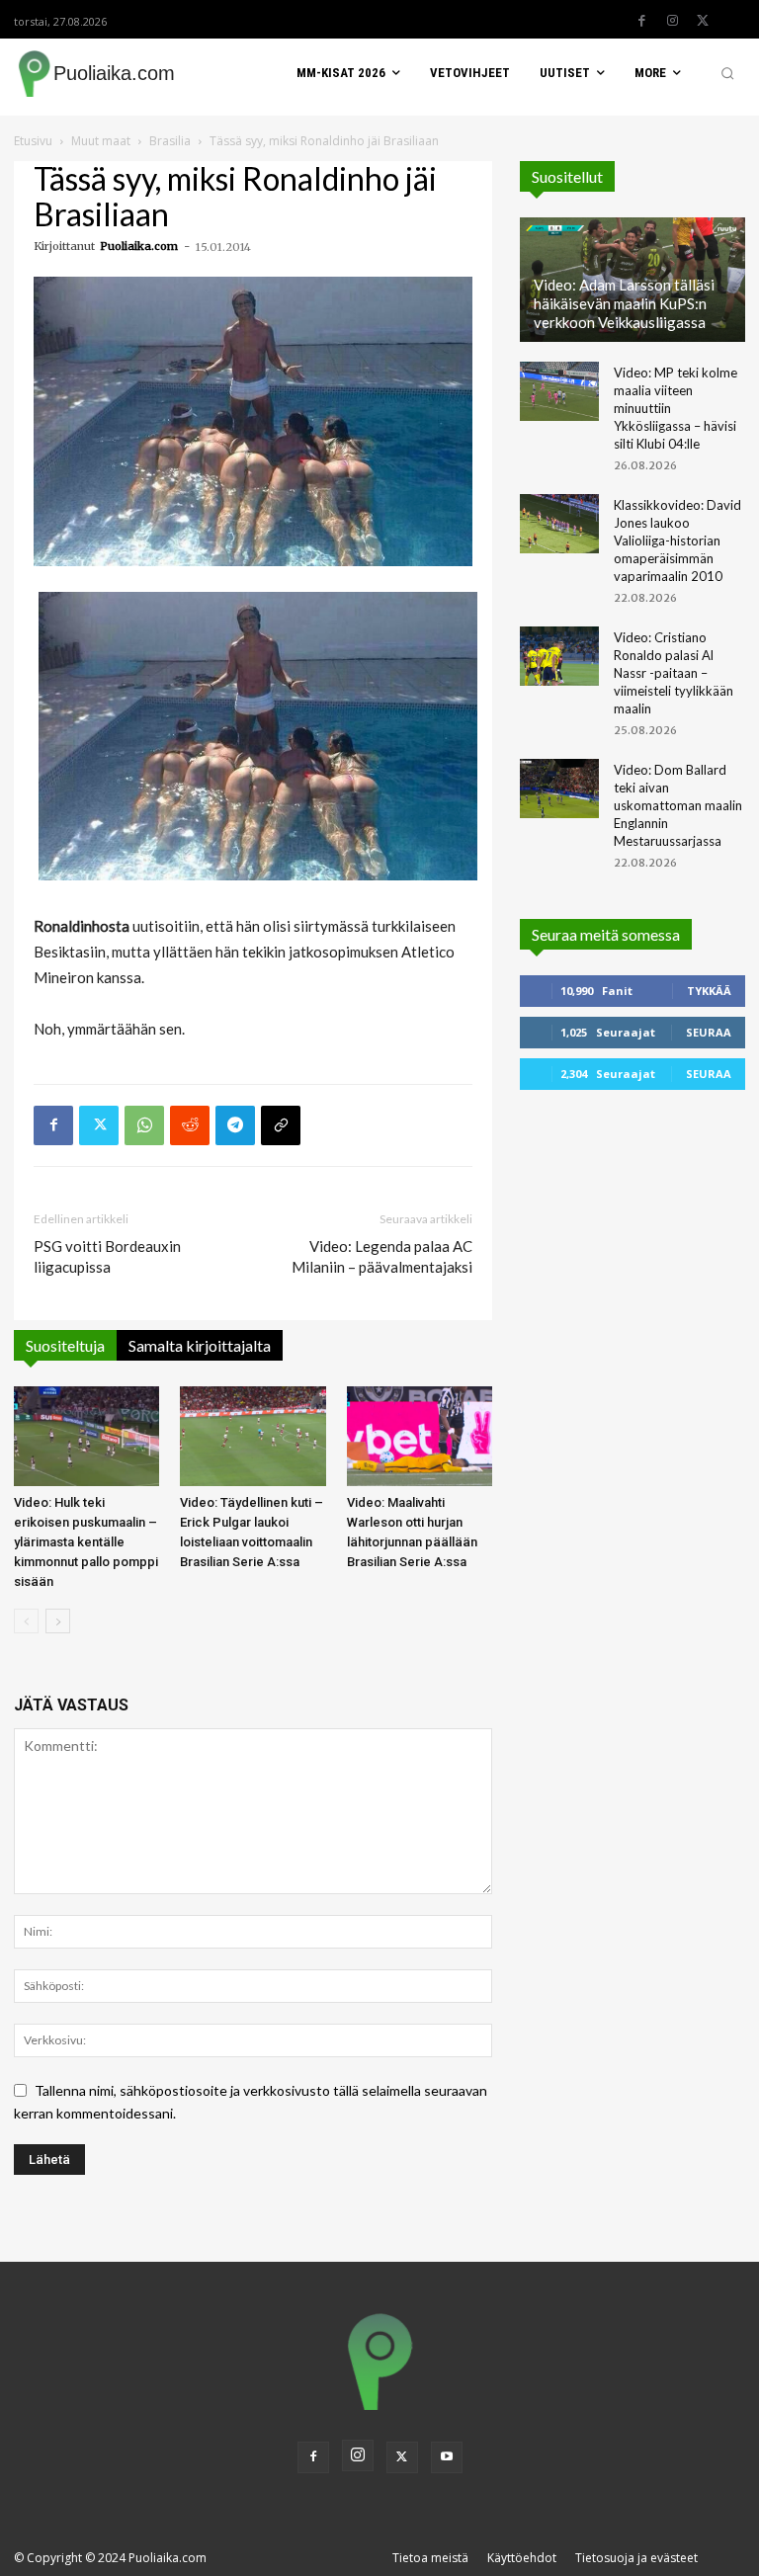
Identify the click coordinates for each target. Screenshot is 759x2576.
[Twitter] (703, 21)
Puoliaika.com (139, 246)
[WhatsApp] (144, 1125)
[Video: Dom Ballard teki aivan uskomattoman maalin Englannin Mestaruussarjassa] (559, 789)
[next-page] (58, 1621)
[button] (727, 73)
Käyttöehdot (522, 2558)
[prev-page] (26, 1621)
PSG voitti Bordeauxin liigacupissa (107, 1256)
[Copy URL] (281, 1125)
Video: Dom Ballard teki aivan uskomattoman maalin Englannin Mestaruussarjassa (678, 805)
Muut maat (101, 141)
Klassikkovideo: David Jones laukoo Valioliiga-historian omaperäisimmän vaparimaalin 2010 (677, 540)
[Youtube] (447, 2457)
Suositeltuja (65, 1345)
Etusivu (33, 141)
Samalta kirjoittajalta (200, 1345)
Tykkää (709, 991)
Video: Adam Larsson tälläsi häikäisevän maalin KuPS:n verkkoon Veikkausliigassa (624, 303)
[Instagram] (672, 21)
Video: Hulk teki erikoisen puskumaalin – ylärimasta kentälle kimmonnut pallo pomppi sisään (86, 1542)
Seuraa (709, 1032)
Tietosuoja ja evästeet (636, 2558)
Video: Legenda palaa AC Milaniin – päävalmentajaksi (382, 1256)
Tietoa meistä (430, 2558)
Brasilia (170, 141)
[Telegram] (235, 1125)
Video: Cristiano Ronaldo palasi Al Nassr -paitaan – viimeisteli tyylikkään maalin (674, 673)
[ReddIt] (190, 1125)
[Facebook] (641, 21)
